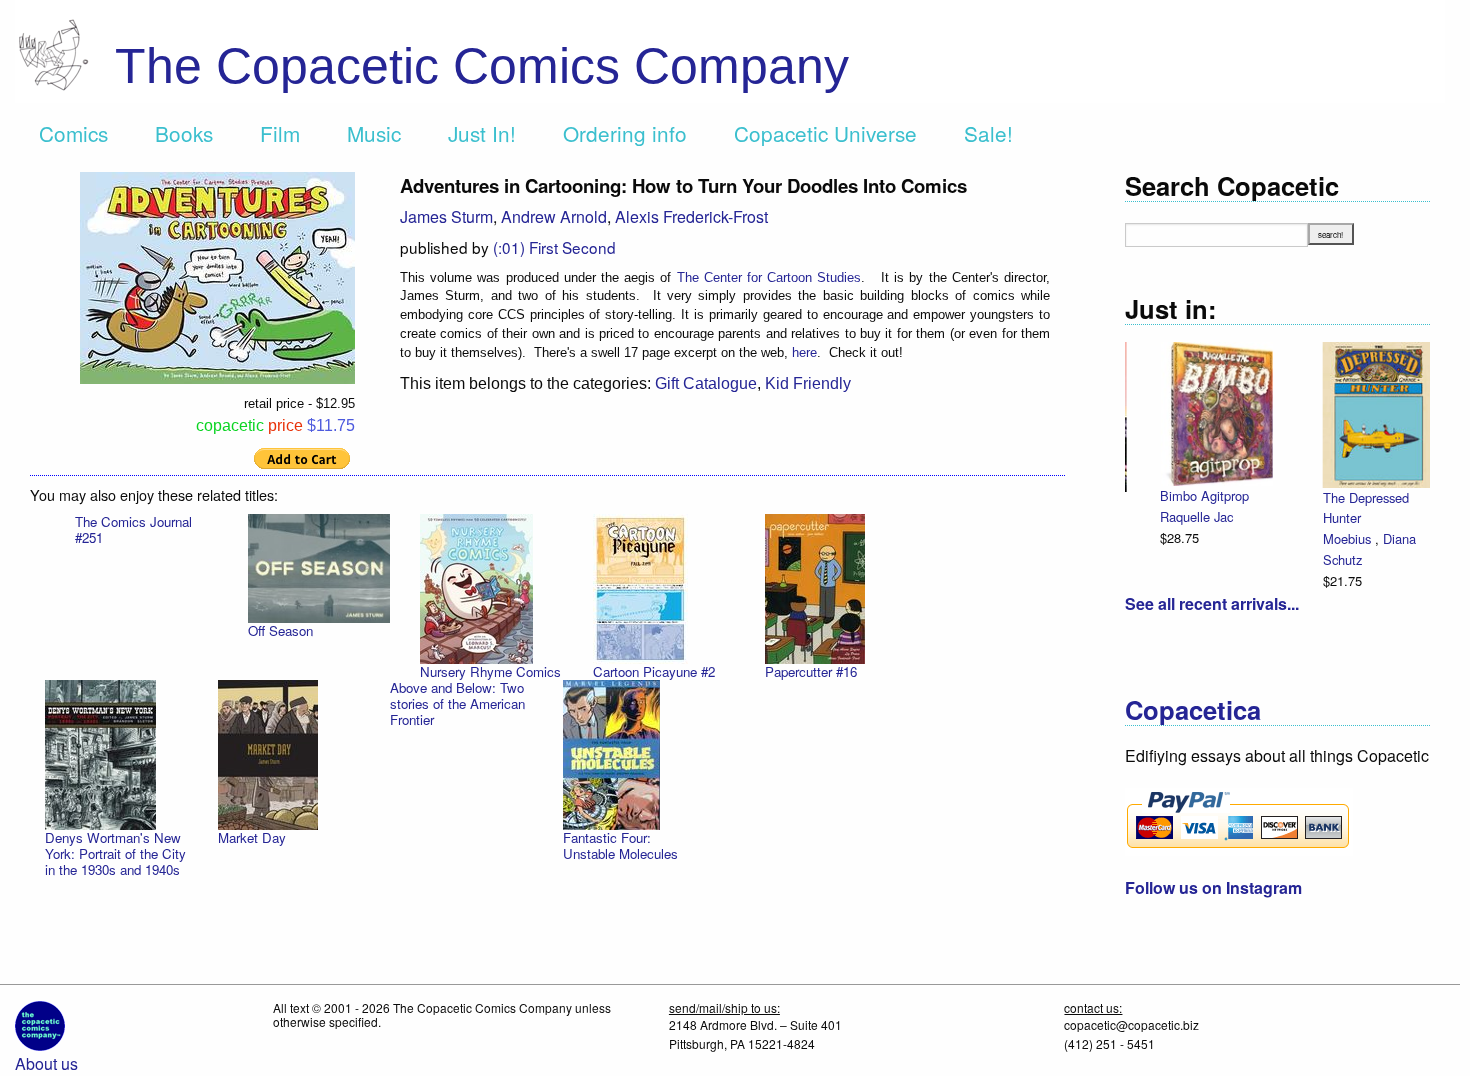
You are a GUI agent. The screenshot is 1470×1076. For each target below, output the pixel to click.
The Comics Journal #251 (133, 529)
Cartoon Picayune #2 (654, 671)
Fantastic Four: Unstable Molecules (620, 845)
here (804, 352)
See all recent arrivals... (1212, 603)
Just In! (482, 133)
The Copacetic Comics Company (482, 66)
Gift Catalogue (706, 383)
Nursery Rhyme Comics (490, 671)
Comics (73, 133)
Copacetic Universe (825, 133)
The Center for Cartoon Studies (769, 277)
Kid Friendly (808, 383)
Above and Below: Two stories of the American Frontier (457, 703)
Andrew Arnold (554, 216)
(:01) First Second (554, 247)
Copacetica (1193, 709)
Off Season (280, 630)
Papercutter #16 (811, 671)
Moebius (1186, 538)
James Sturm (446, 216)
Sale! (988, 133)
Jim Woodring (1342, 516)
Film (280, 133)
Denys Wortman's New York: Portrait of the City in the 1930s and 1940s (115, 853)
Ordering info (625, 133)
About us (46, 1063)
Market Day (252, 837)
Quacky (1324, 495)
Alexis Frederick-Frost (691, 216)
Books (184, 133)
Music (374, 133)
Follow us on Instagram (1213, 887)
